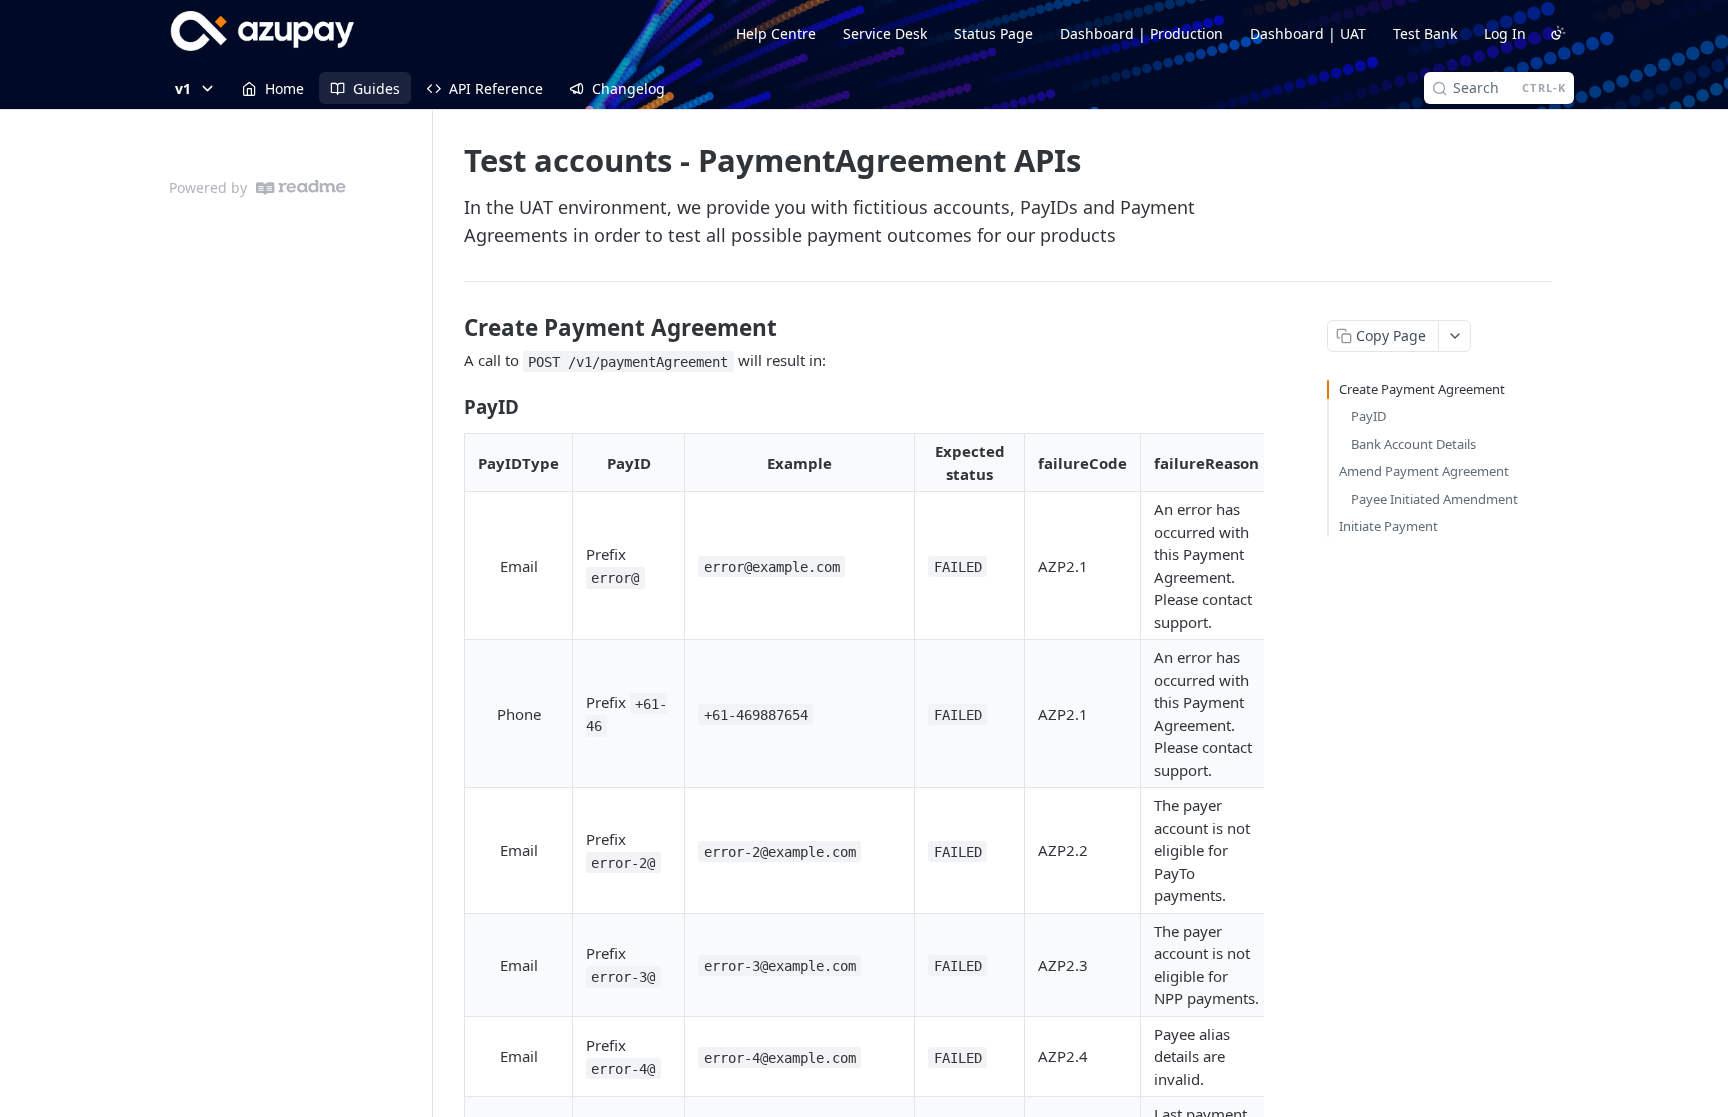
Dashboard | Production (1141, 33)
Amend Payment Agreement (1424, 471)
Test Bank (1425, 33)
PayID (1368, 416)
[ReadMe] (301, 187)
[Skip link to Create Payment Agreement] (450, 328)
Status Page (993, 33)
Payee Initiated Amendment (1434, 499)
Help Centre (776, 33)
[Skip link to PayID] (450, 407)
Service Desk (885, 33)
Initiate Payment (1388, 526)
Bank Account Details (1413, 444)
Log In (1505, 33)
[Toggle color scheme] (1558, 33)
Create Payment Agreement (1422, 389)
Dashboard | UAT (1308, 33)
